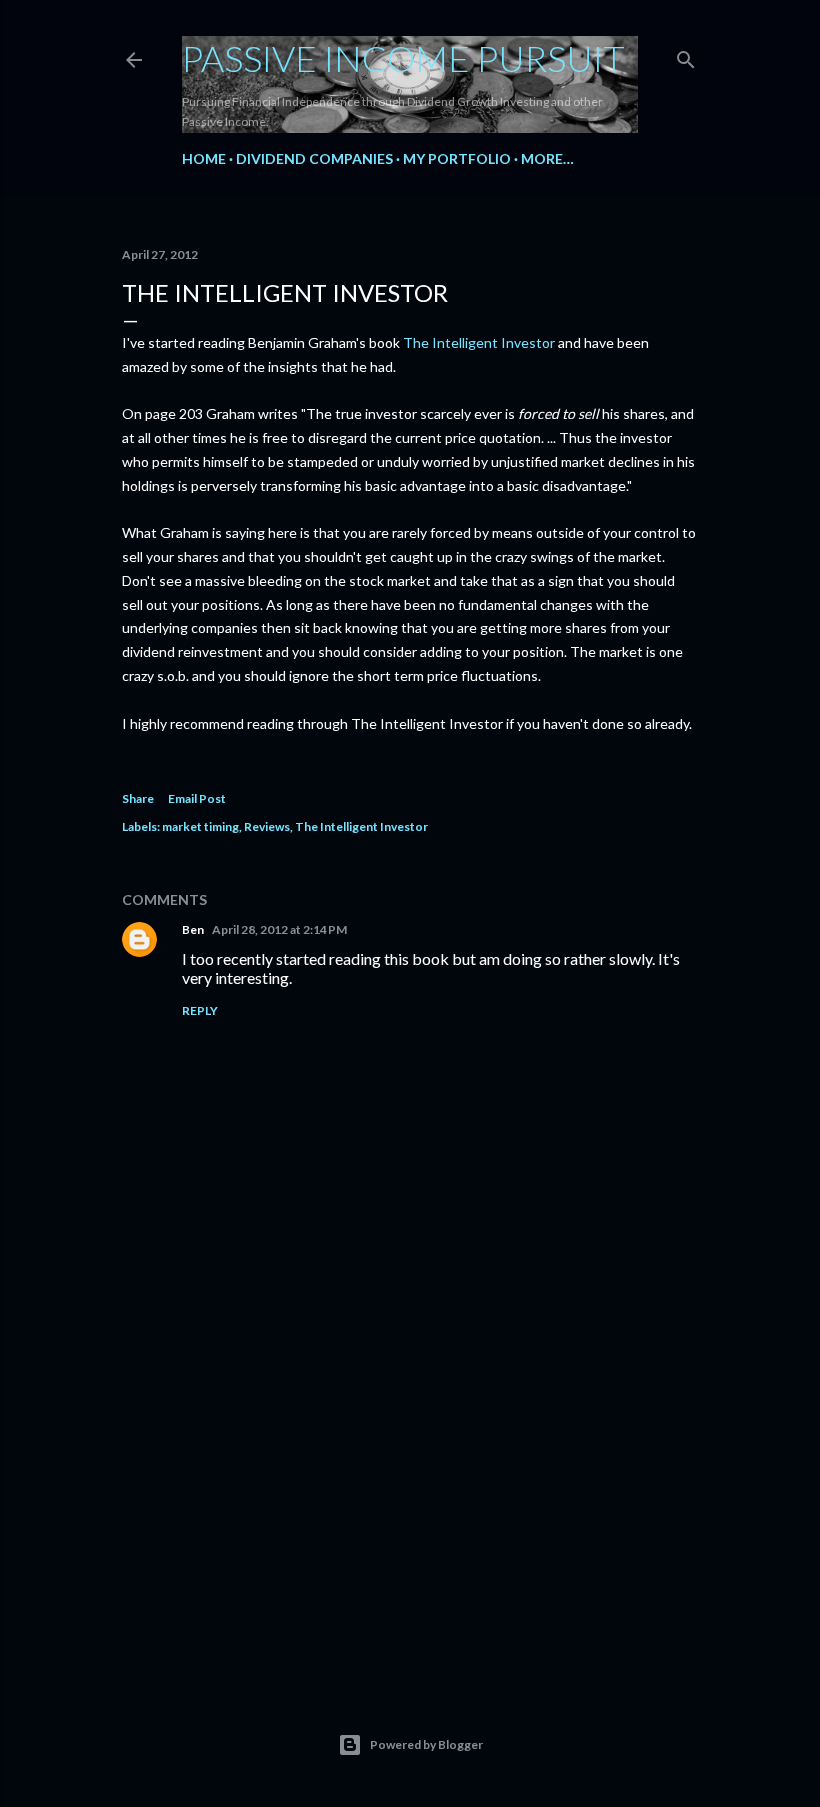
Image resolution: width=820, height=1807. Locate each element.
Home (204, 158)
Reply (200, 1010)
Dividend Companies (314, 158)
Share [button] (138, 798)
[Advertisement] (410, 1493)
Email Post (197, 798)
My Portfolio (457, 158)
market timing (200, 826)
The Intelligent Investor (479, 342)
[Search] (686, 55)
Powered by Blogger (426, 1744)
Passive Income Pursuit (403, 58)
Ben (193, 929)
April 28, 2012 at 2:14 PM (279, 929)
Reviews (267, 826)
